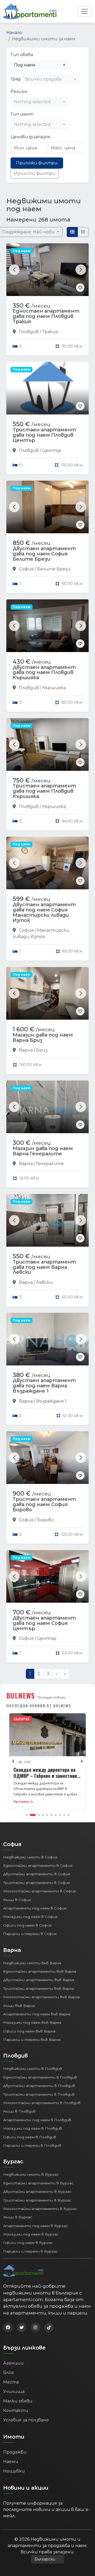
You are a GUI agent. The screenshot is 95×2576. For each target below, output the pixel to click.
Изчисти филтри (35, 173)
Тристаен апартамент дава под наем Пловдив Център (44, 435)
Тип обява (22, 55)
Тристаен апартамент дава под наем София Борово (44, 1504)
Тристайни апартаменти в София (37, 1883)
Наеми (11, 2462)
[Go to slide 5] (47, 1815)
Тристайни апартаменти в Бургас (37, 2200)
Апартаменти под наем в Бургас (35, 2226)
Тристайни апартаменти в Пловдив (39, 2094)
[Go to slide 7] (56, 1815)
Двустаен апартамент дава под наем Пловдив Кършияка (44, 673)
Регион (19, 92)
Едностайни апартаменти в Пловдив (40, 2077)
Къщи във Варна (19, 2006)
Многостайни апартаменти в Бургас (40, 2209)
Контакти (16, 2410)
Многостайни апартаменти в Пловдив (42, 2103)
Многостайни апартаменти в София (39, 1891)
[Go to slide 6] (51, 1815)
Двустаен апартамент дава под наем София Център (44, 1623)
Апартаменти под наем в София (35, 1908)
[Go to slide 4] (43, 1815)
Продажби (15, 2452)
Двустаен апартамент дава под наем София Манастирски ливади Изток (44, 912)
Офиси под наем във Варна (29, 2031)
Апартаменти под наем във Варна (37, 2014)
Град (16, 79)
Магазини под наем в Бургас (31, 2234)
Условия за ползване (26, 2420)
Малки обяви (18, 2401)
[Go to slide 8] (60, 1815)
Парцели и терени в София (30, 1934)
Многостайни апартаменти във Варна (41, 1997)
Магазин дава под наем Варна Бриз (43, 1038)
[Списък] (83, 232)
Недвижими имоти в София (30, 1857)
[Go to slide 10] (68, 1815)
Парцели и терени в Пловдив (32, 2145)
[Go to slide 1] (27, 1815)
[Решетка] (72, 232)
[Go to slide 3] (39, 1815)
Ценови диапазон (30, 137)
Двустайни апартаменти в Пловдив (39, 2086)
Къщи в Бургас (18, 2217)
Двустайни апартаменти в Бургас (37, 2192)
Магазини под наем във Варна (32, 2022)
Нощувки (14, 2471)
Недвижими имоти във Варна (32, 1963)
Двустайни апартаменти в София (37, 1874)
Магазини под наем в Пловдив (33, 2128)
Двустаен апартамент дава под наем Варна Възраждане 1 (44, 1386)
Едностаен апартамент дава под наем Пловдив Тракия (46, 316)
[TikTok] (49, 2327)
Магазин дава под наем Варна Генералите (43, 1151)
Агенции (13, 2363)
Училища (14, 2392)
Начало (14, 33)
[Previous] (13, 1761)
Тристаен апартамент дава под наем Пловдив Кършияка (44, 791)
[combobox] (40, 65)
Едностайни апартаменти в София (38, 1866)
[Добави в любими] (80, 288)
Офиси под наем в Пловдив (30, 2137)
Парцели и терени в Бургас (30, 2251)
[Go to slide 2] (33, 1815)
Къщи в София (17, 1900)
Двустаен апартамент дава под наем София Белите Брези (44, 554)
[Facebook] (8, 2327)
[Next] (82, 1761)
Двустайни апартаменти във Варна (39, 1980)
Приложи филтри (37, 163)
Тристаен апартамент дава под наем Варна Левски (44, 1267)
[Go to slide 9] (64, 1815)
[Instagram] (35, 2327)
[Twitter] (22, 2327)
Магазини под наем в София (30, 1917)
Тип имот (22, 114)
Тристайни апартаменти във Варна (39, 1988)
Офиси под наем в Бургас (28, 2243)
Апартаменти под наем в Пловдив (37, 2120)
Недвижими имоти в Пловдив (33, 2069)
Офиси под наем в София (27, 1925)
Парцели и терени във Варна (32, 2040)
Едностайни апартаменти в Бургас (38, 2183)
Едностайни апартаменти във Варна (40, 1971)
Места (11, 2382)
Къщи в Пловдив (19, 2111)
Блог (8, 2373)
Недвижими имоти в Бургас (31, 2174)
